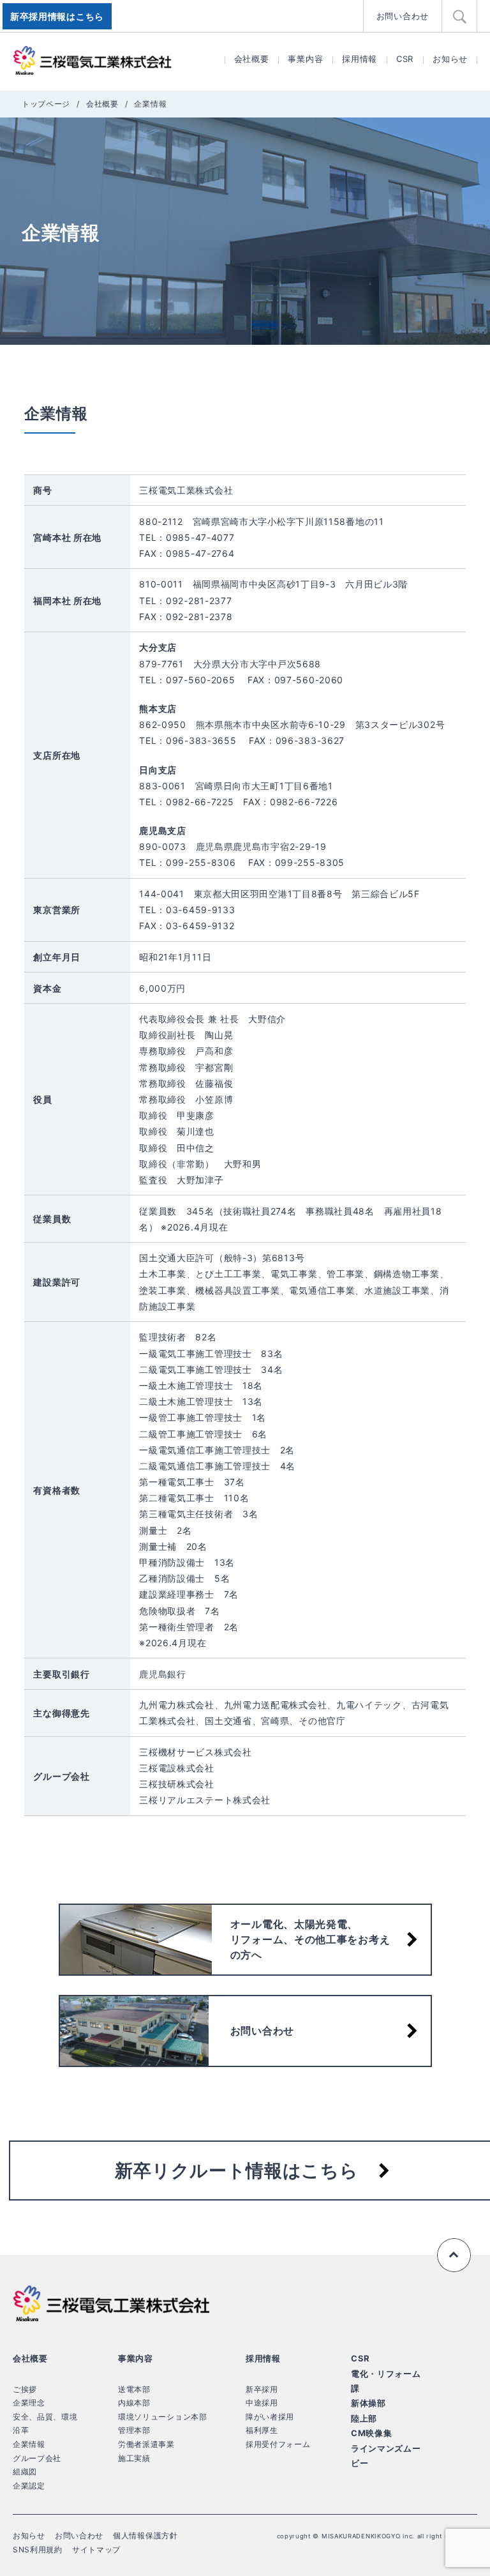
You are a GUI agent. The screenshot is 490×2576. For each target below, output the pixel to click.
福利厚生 (262, 2430)
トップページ (46, 104)
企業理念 (29, 2403)
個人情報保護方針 (145, 2535)
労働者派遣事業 (146, 2444)
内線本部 (134, 2403)
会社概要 (252, 59)
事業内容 (305, 59)
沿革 (21, 2430)
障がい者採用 (270, 2417)
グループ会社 (37, 2458)
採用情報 (360, 59)
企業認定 (29, 2486)
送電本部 (134, 2389)
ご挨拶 (25, 2389)
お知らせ (450, 59)
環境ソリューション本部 (163, 2417)
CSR (405, 59)
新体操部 (368, 2403)
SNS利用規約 (38, 2549)
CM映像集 (372, 2433)
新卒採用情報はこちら (57, 16)
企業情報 (29, 2444)
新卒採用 (262, 2389)
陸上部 (364, 2418)
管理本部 (134, 2430)
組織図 (25, 2472)
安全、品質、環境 (45, 2417)
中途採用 (262, 2403)
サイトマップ (96, 2549)
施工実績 (134, 2458)
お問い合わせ (403, 16)
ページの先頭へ (454, 2255)
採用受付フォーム (278, 2444)
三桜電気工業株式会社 (93, 61)
